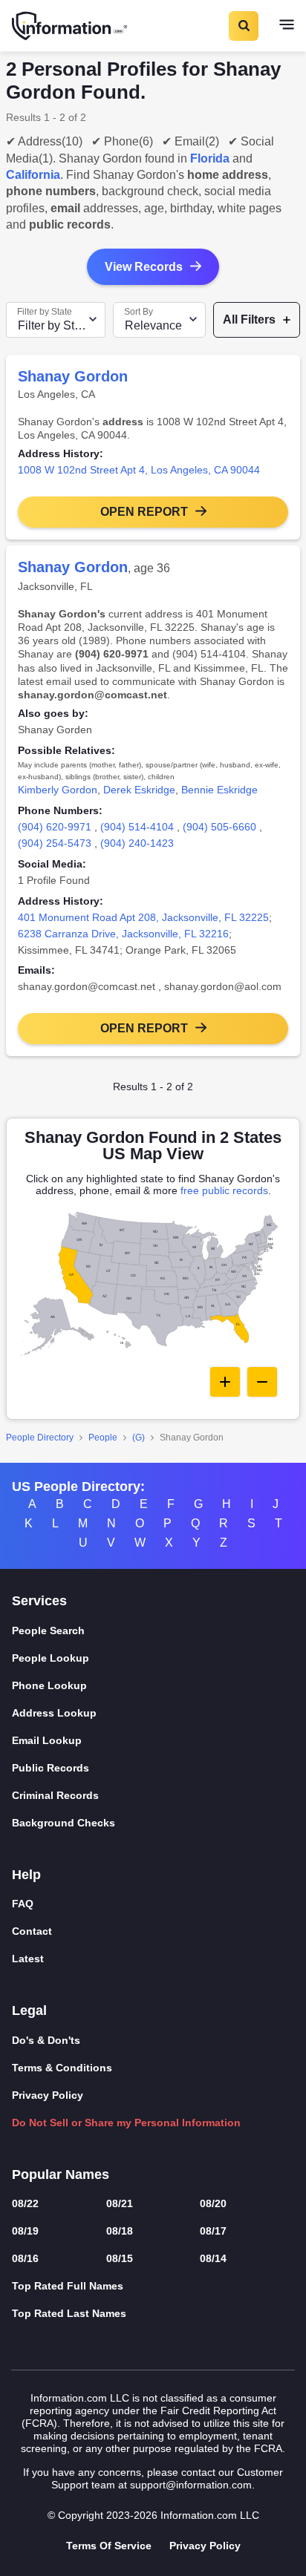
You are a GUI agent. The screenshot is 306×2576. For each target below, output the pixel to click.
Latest (28, 1959)
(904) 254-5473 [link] (55, 843)
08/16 (25, 2258)
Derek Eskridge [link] (139, 790)
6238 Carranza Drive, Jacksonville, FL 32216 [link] (123, 934)
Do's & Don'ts (46, 2040)
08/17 (213, 2231)
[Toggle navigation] (287, 26)
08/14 (213, 2258)
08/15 (120, 2258)
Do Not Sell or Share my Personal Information (126, 2123)
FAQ (23, 1904)
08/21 (120, 2203)
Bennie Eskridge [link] (219, 790)
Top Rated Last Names (69, 2313)
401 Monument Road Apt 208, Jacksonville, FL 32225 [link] (143, 917)
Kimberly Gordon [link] (58, 790)
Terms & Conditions (62, 2068)
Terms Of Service (109, 2546)
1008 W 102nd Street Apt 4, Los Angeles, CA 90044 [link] (139, 470)
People (103, 1438)
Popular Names (61, 2174)
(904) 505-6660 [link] (219, 827)
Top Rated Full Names (68, 2286)
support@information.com (191, 2485)
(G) (139, 1438)
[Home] (71, 26)
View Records (144, 267)
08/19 (25, 2231)
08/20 (213, 2203)
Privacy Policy (48, 2095)
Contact (32, 1931)
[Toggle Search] (243, 26)
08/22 (25, 2203)
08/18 (120, 2231)
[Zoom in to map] (225, 1382)
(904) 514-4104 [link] (137, 827)
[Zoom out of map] (262, 1382)
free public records (224, 1190)
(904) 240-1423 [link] (137, 843)
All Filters (249, 319)
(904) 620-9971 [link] (55, 827)
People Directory (40, 1438)
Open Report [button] (144, 512)
